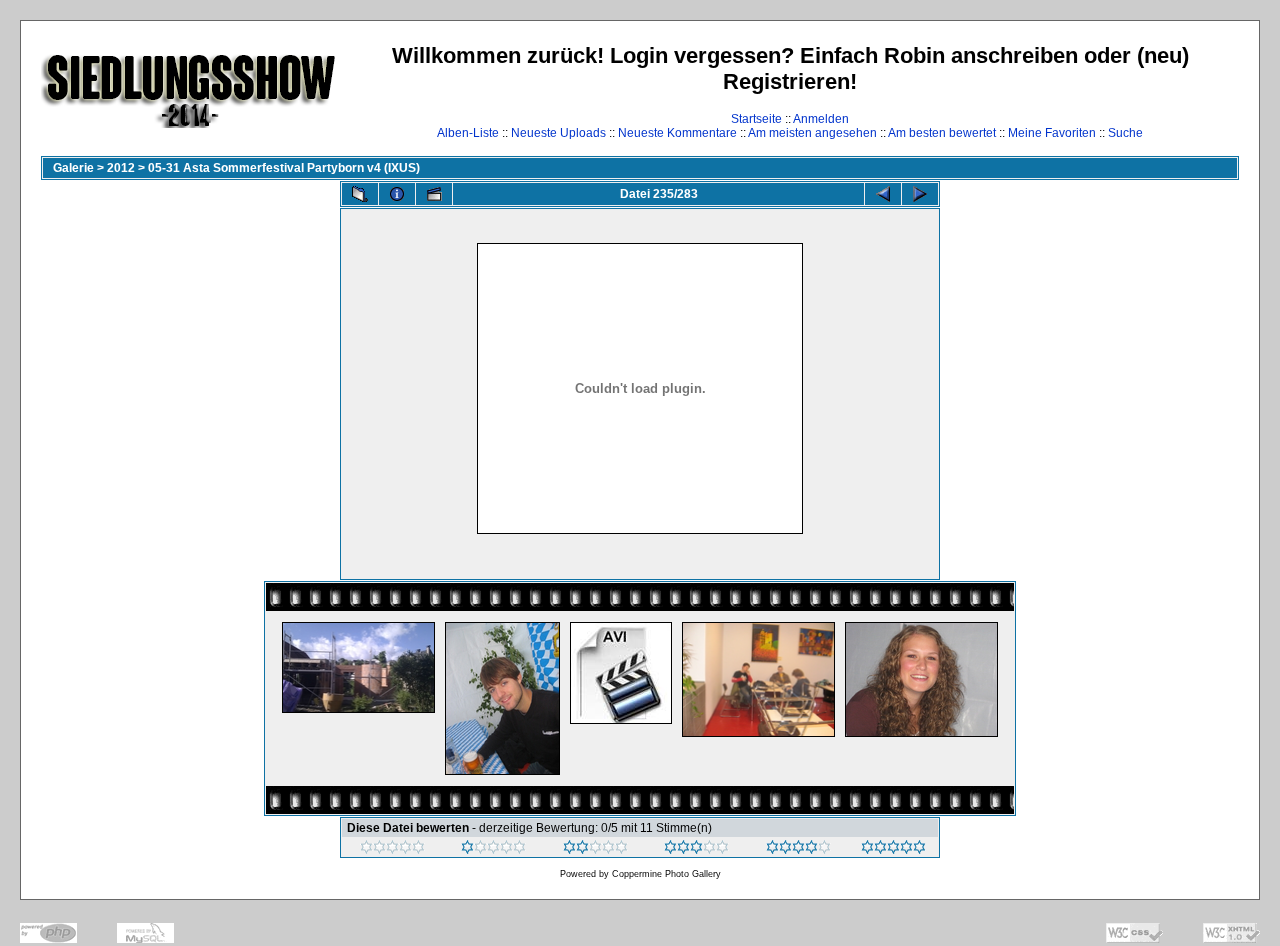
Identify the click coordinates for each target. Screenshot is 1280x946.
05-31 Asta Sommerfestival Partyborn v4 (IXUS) (284, 168)
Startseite (756, 119)
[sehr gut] (798, 850)
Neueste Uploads (558, 133)
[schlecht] (493, 850)
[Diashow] (434, 194)
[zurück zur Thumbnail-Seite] (360, 194)
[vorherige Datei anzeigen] (883, 194)
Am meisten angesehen (812, 133)
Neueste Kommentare (677, 133)
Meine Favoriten (1052, 133)
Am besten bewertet (942, 133)
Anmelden (821, 119)
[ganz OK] (595, 850)
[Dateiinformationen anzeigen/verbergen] (397, 194)
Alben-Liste (468, 133)
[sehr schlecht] (392, 850)
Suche (1125, 133)
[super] (893, 850)
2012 (121, 168)
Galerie (73, 168)
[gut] (696, 850)
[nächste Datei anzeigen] (920, 194)
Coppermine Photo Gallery (666, 874)
